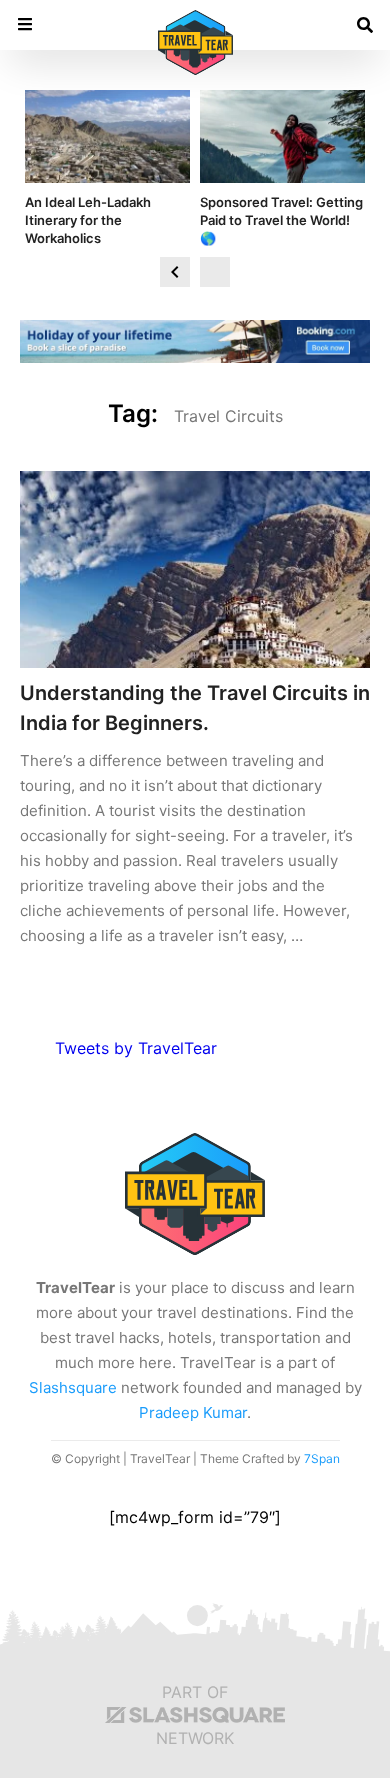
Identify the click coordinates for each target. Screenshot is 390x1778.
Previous (175, 272)
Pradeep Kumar (193, 1412)
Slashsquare (73, 1387)
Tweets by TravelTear (136, 1048)
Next (215, 272)
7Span (322, 1458)
